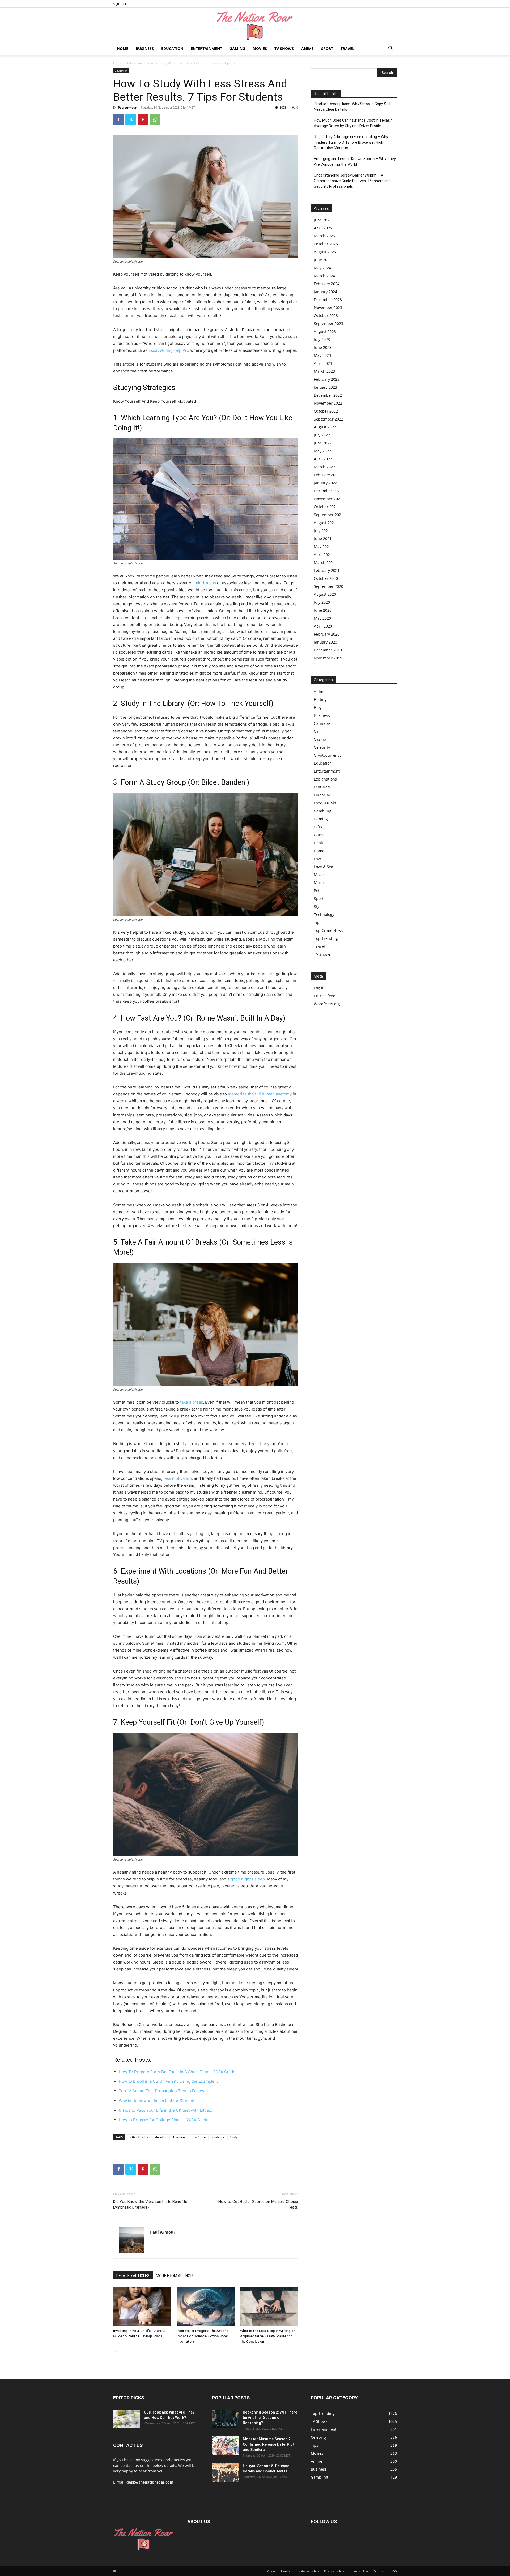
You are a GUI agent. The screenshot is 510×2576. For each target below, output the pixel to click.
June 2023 (323, 347)
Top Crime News (329, 930)
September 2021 (329, 515)
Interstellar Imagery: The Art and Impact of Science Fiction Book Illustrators (203, 2336)
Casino (320, 739)
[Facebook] (118, 119)
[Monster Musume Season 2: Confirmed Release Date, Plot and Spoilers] (225, 2446)
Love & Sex (323, 867)
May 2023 (322, 355)
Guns (319, 835)
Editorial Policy (308, 2571)
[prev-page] (116, 2352)
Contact (287, 2571)
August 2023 (325, 331)
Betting (320, 699)
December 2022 (328, 395)
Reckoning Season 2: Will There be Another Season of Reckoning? (270, 2418)
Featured (322, 787)
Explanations (325, 779)
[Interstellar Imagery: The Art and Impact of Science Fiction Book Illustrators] (206, 2307)
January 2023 (326, 387)
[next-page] (125, 2352)
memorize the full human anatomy (260, 1094)
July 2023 (322, 339)
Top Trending (326, 938)
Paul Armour (127, 107)
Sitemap (380, 2571)
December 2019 (328, 650)
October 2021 (326, 507)
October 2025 (326, 244)
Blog (318, 707)
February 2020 (327, 634)
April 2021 (323, 554)
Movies (260, 48)
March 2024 (324, 276)
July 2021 (322, 531)
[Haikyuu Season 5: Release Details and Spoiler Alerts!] (225, 2472)
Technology (324, 914)
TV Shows (284, 48)
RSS (394, 2571)
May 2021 (322, 547)
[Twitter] (131, 119)
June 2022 (323, 443)
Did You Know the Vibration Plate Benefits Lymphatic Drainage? (150, 2204)
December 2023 (328, 300)
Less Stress (199, 2137)
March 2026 (324, 236)
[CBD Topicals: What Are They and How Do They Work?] (126, 2419)
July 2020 (322, 602)
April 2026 (323, 228)
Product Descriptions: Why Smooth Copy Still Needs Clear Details (352, 107)
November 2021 (328, 499)
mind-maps (205, 583)
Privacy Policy (334, 2571)
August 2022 (325, 427)
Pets (318, 891)
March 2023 (324, 371)
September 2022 (329, 419)
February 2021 (327, 570)
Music (319, 883)
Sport (327, 48)
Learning (179, 2137)
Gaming (237, 48)
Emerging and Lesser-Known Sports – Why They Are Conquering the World (355, 162)
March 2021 (324, 562)
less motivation (178, 1478)
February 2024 (327, 284)
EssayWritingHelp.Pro (169, 350)
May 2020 (322, 618)
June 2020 (323, 610)
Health (320, 843)
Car (317, 731)
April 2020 (323, 626)
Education (172, 48)
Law (317, 859)
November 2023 (328, 308)
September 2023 (329, 323)
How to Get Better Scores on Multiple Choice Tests (258, 2204)
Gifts (318, 827)
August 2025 (325, 252)
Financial (322, 795)
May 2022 (322, 451)
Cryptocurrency (328, 755)
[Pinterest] (143, 119)
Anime (307, 48)
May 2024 (322, 268)
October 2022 (326, 411)
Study (234, 2137)
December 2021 (328, 491)
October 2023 (326, 316)
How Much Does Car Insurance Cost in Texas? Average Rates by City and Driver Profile (353, 123)
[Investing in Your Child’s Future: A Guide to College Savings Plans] (142, 2307)
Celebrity (322, 747)
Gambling (323, 811)
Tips (318, 922)
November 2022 (328, 403)
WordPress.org (327, 1004)
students (218, 2137)
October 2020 (326, 578)
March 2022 (324, 467)
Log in (319, 988)
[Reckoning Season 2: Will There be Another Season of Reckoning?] (225, 2419)
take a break (192, 1402)
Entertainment (206, 48)
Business (145, 48)
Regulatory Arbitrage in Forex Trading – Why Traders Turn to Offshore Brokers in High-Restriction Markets (351, 142)
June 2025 (323, 260)
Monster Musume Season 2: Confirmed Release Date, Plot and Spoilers (269, 2444)
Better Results (138, 2137)
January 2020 (326, 642)
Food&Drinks (325, 803)
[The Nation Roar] (255, 25)
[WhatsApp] (155, 119)
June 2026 (323, 220)
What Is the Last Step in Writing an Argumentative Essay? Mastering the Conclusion (268, 2336)
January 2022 (326, 483)
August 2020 (325, 594)
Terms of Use (359, 2571)
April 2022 (323, 459)
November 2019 (328, 658)
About (272, 2571)
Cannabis (322, 723)
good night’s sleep (248, 1879)
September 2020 (329, 586)
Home (123, 48)
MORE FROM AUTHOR (174, 2276)
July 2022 (322, 435)
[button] (390, 49)
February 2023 (327, 379)
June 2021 (323, 539)
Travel (347, 48)
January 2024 (326, 292)
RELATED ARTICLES (133, 2276)
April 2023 (323, 363)
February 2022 (327, 475)
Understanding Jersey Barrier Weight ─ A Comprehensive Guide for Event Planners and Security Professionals (352, 181)
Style (318, 906)
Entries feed (325, 996)
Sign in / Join (122, 4)
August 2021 (325, 523)
